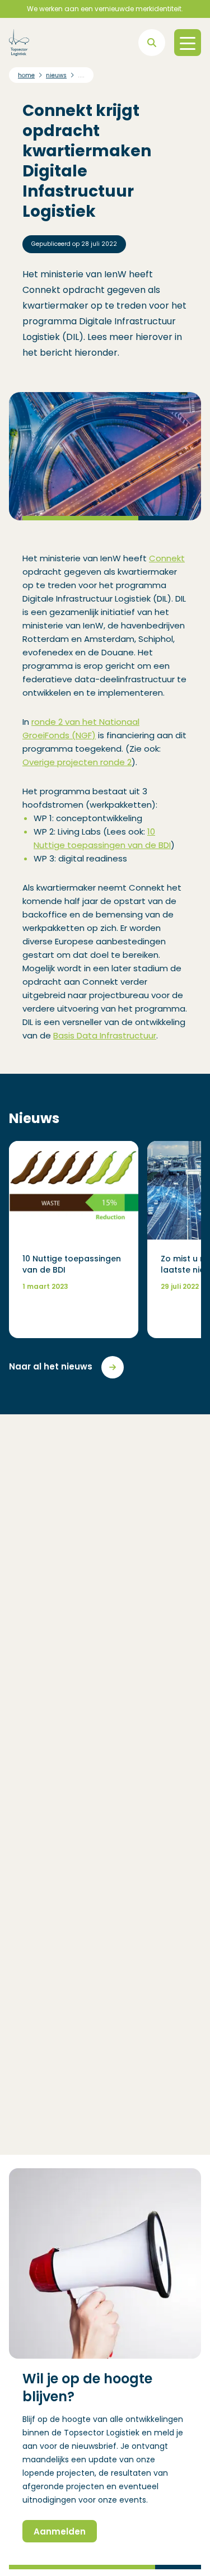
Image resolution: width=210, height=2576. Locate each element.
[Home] (19, 43)
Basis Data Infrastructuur (105, 1035)
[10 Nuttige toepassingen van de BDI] (74, 1240)
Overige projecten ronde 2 (77, 762)
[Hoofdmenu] (188, 43)
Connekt (167, 558)
